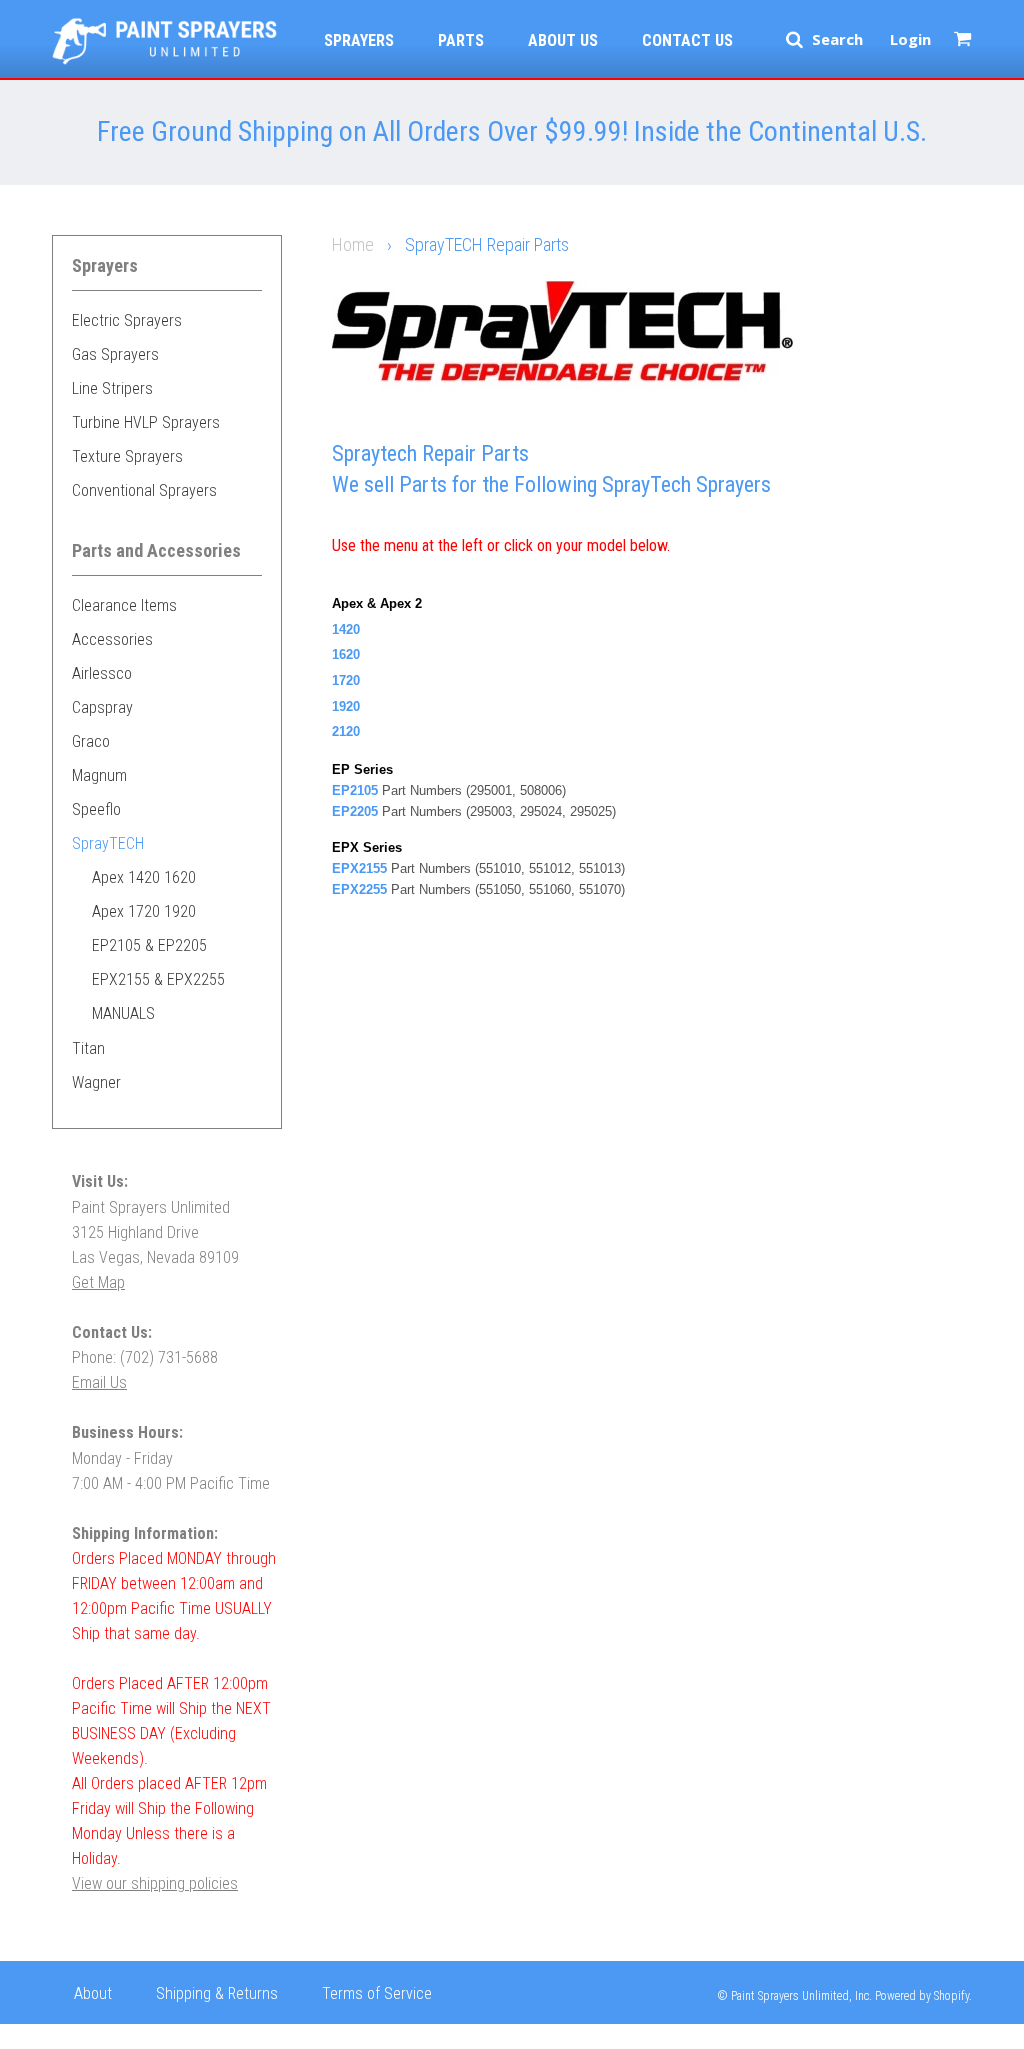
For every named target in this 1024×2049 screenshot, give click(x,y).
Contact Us (687, 40)
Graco (91, 741)
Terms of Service (377, 1993)
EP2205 (355, 811)
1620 (346, 654)
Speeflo (96, 809)
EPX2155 (359, 868)
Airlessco (102, 673)
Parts (461, 40)
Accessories (112, 639)
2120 (346, 731)
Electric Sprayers (127, 320)
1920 (346, 706)
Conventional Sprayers (144, 490)
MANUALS (123, 1013)
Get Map (98, 1282)
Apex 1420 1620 (144, 877)
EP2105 (355, 790)
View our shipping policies (155, 1883)
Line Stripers (112, 388)
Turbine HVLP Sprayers (146, 422)
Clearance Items (124, 605)
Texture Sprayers (127, 456)
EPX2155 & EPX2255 (158, 979)
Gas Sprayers (115, 354)
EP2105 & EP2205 (149, 945)
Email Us (99, 1382)
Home (353, 244)
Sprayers (359, 40)
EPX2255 (359, 889)
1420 (346, 629)
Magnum (99, 775)
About (93, 1993)
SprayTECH (108, 843)
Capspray (102, 707)
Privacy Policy (118, 2033)
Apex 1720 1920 (144, 911)
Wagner (96, 1082)
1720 (346, 680)
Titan (88, 1048)
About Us (563, 40)
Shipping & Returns (217, 1993)
